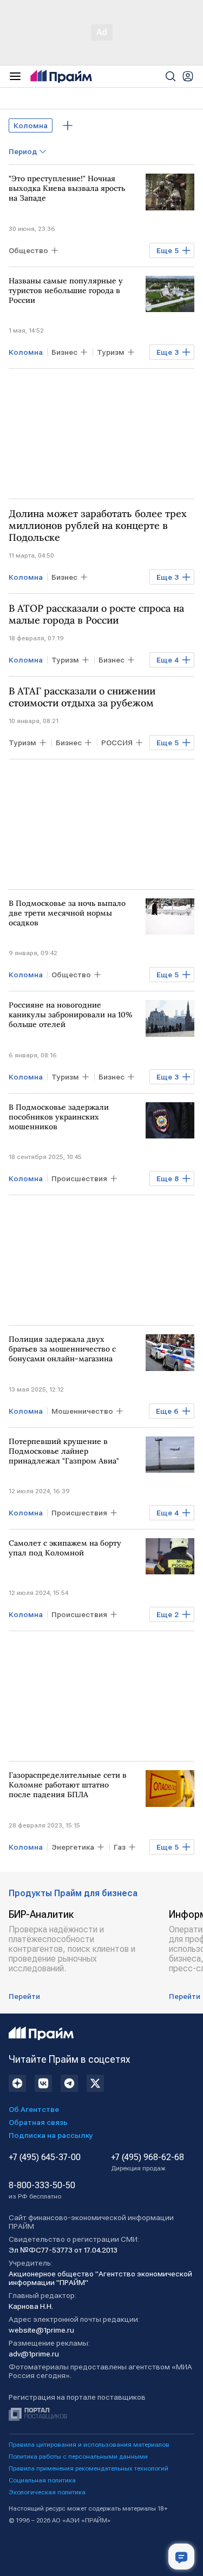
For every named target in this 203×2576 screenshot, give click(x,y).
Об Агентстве (34, 2109)
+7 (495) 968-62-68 (148, 2162)
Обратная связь (38, 2122)
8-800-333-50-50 (42, 2190)
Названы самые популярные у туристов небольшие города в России (66, 290)
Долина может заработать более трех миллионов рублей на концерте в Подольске (98, 526)
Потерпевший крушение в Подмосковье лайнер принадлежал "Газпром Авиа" (64, 1451)
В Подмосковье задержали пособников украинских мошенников (59, 1117)
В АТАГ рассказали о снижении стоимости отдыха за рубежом (82, 697)
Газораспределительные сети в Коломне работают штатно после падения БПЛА (68, 1785)
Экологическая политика (47, 2492)
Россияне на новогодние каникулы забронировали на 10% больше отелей (70, 1015)
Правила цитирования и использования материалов (89, 2445)
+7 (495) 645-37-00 (45, 2157)
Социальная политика (42, 2480)
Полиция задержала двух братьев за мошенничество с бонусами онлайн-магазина (62, 1349)
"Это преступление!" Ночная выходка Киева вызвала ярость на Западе (67, 188)
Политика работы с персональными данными (78, 2456)
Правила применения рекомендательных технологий (89, 2468)
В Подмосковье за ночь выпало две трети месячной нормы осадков (67, 913)
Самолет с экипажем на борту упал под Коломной (65, 1548)
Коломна (31, 125)
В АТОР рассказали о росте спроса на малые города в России (96, 614)
